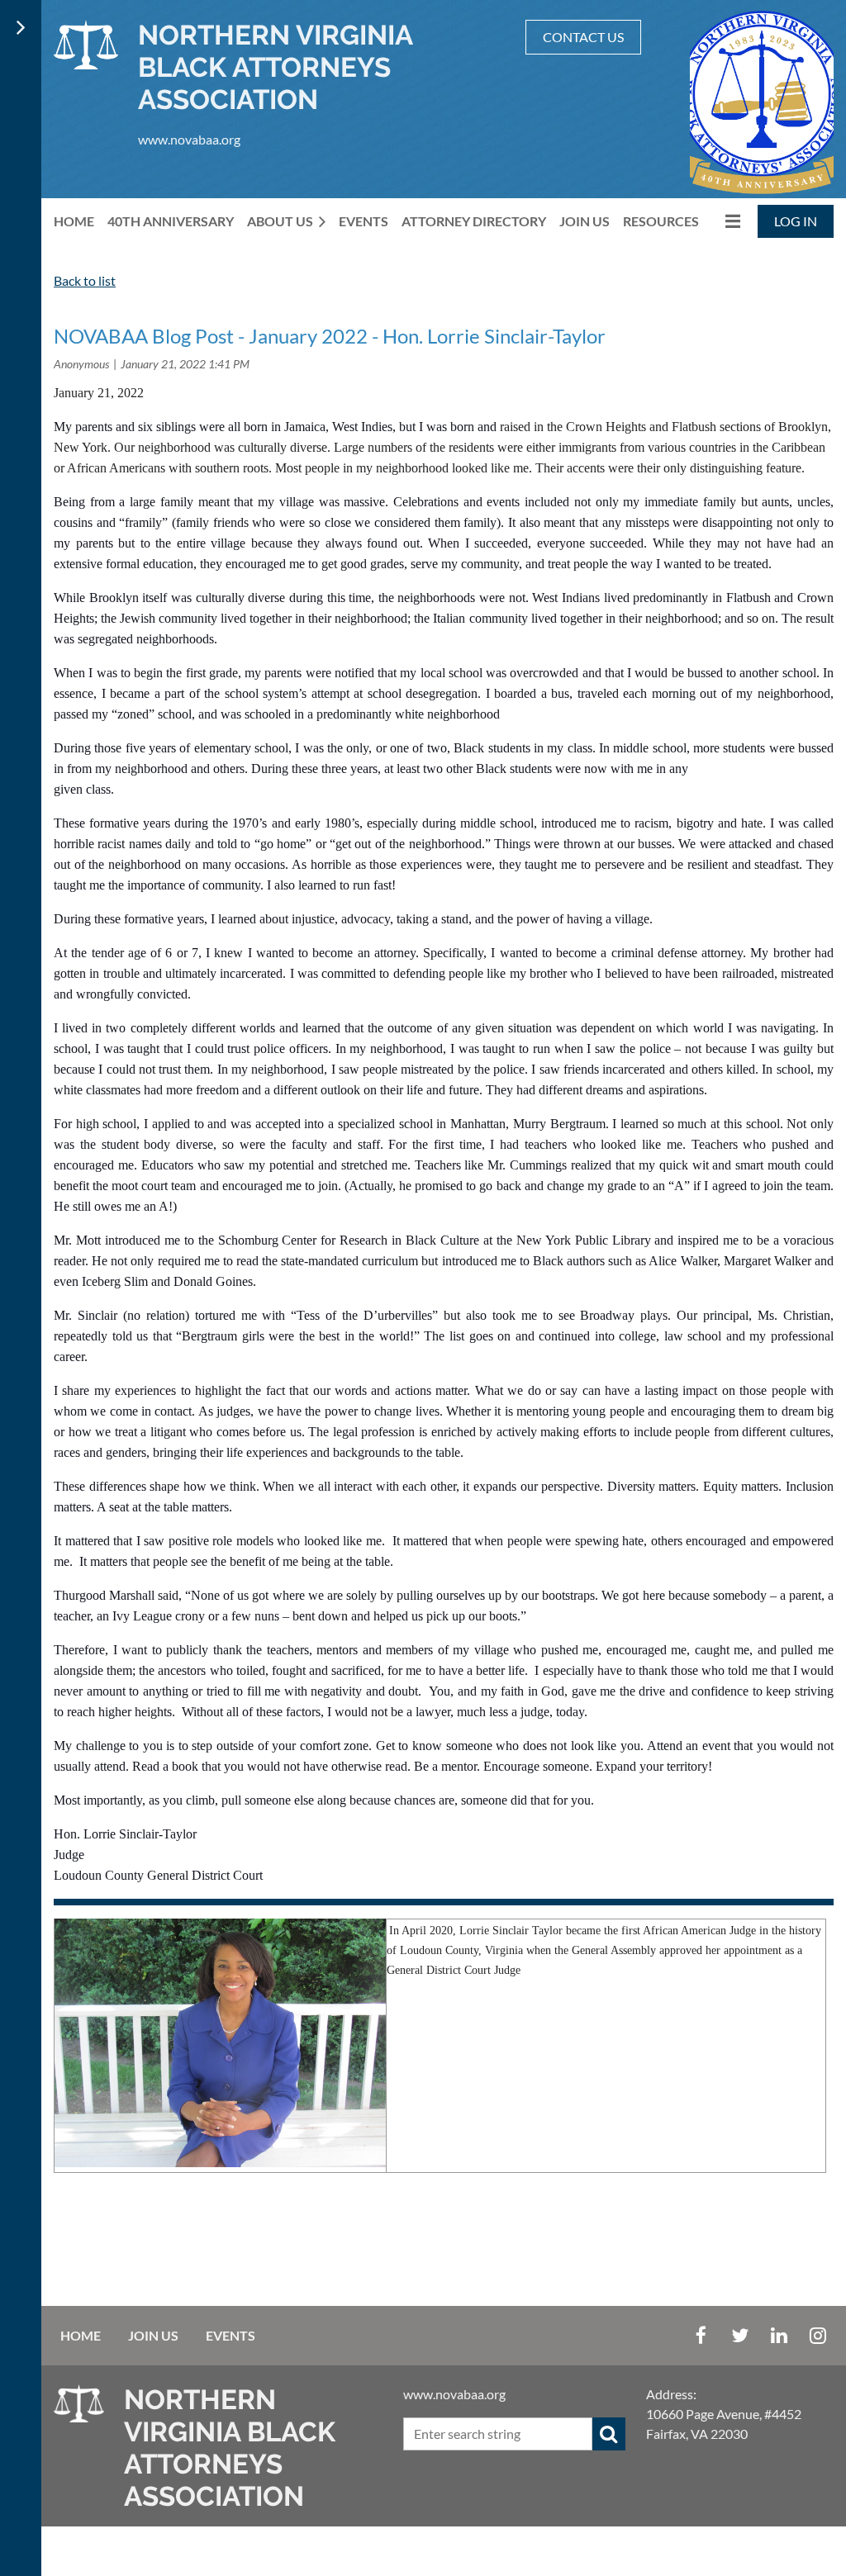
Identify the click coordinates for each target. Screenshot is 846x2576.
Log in (796, 221)
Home (81, 2335)
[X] (740, 2335)
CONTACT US (583, 37)
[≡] (726, 221)
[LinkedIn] (779, 2335)
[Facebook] (701, 2335)
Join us (153, 2335)
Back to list (85, 280)
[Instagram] (817, 2335)
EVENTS (231, 2335)
